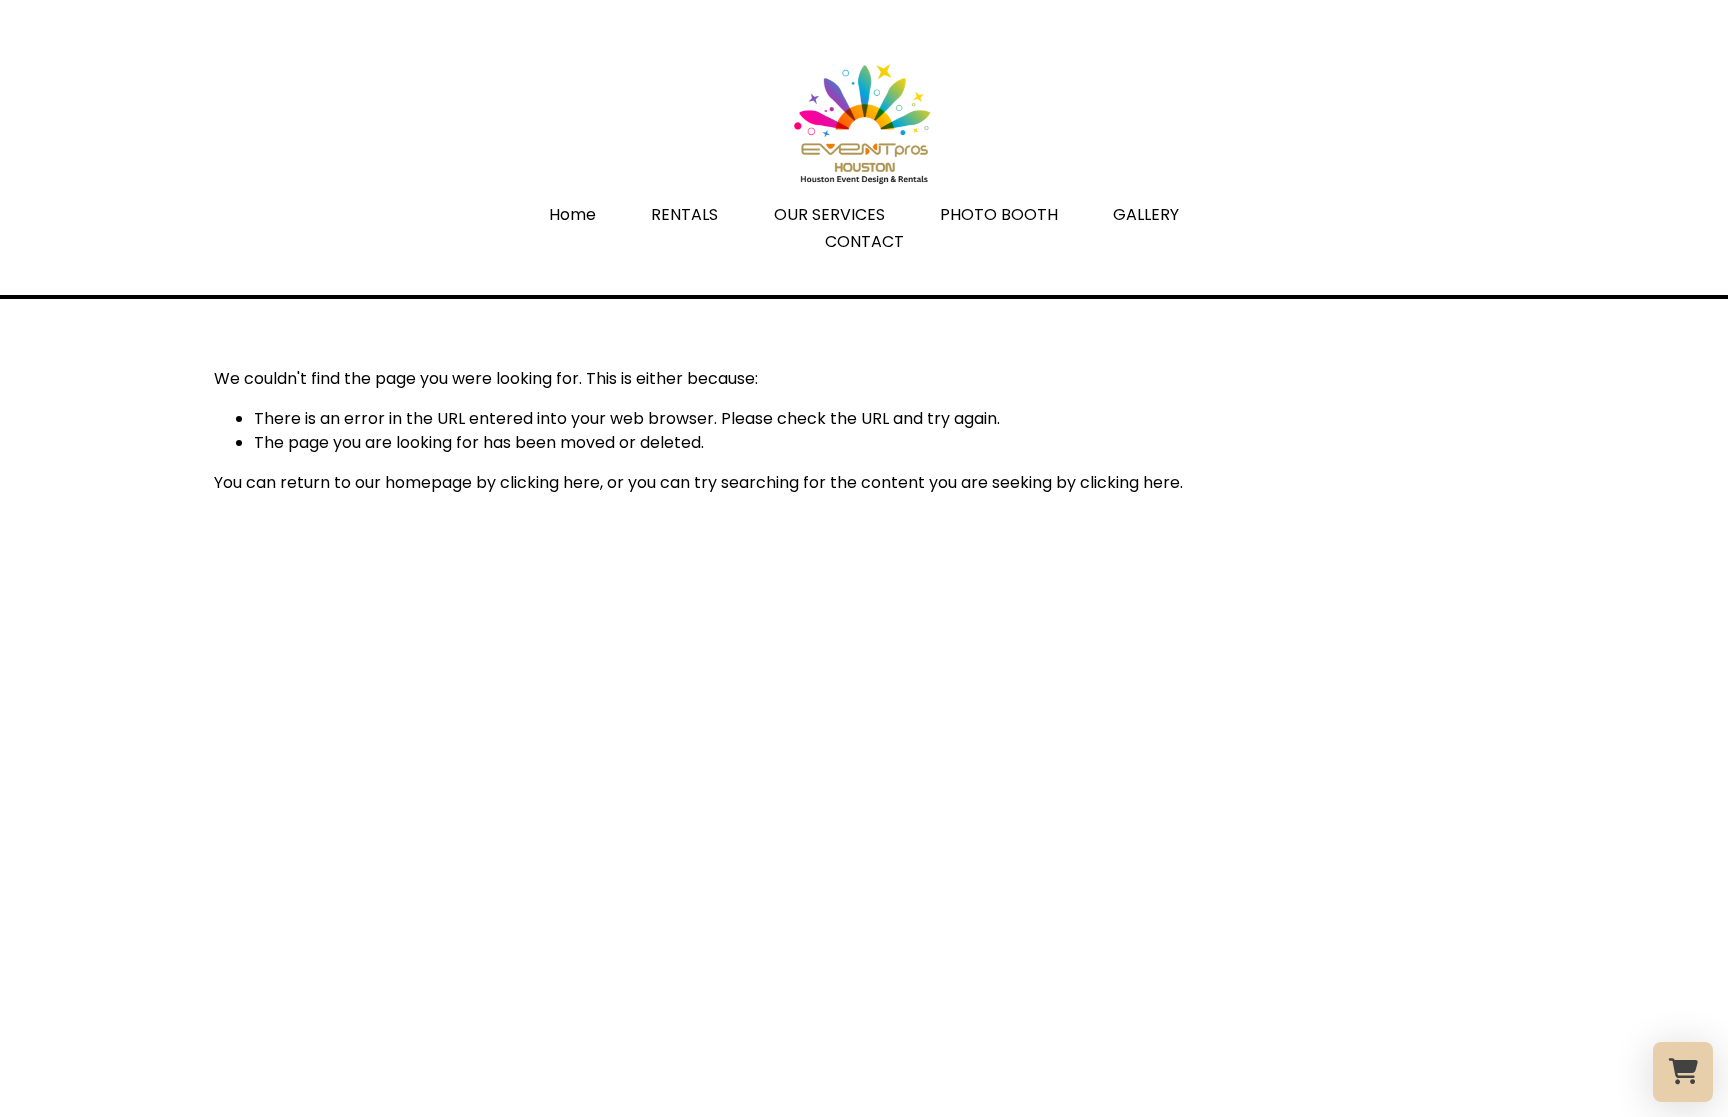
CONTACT (864, 241)
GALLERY (1146, 214)
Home (572, 214)
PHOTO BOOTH (999, 214)
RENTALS (684, 214)
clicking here (550, 482)
